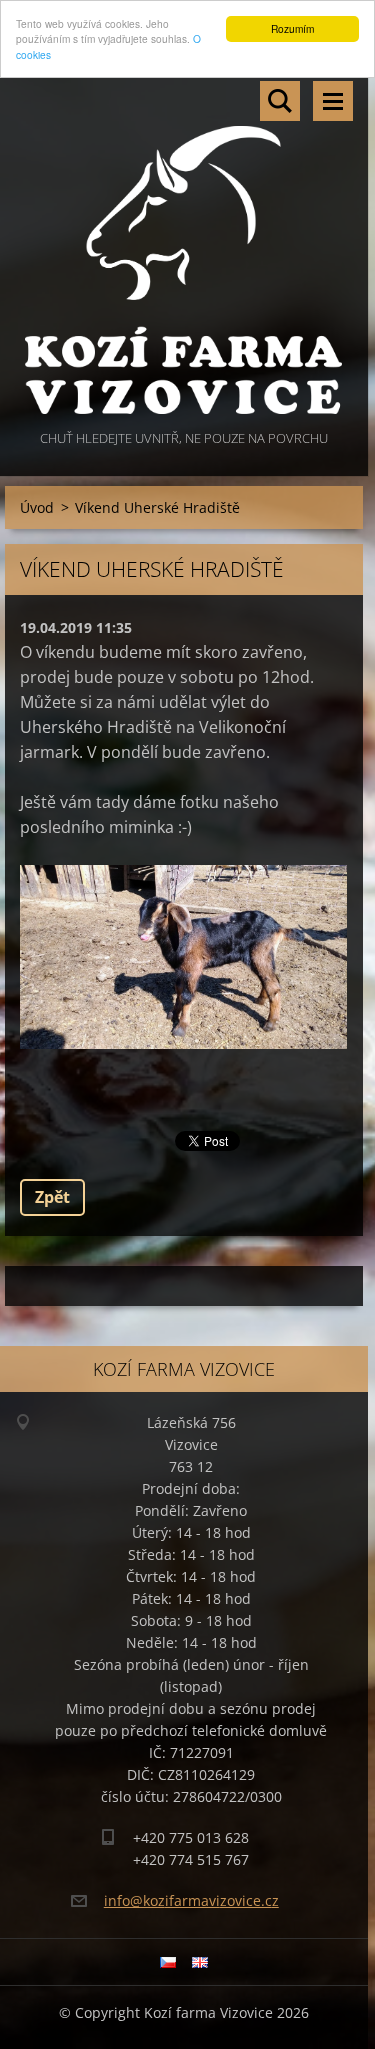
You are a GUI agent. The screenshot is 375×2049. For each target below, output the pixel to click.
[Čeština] (168, 1962)
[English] (200, 1962)
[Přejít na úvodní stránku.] (184, 246)
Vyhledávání (280, 101)
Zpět (52, 1197)
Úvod (37, 507)
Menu (333, 101)
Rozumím (292, 28)
